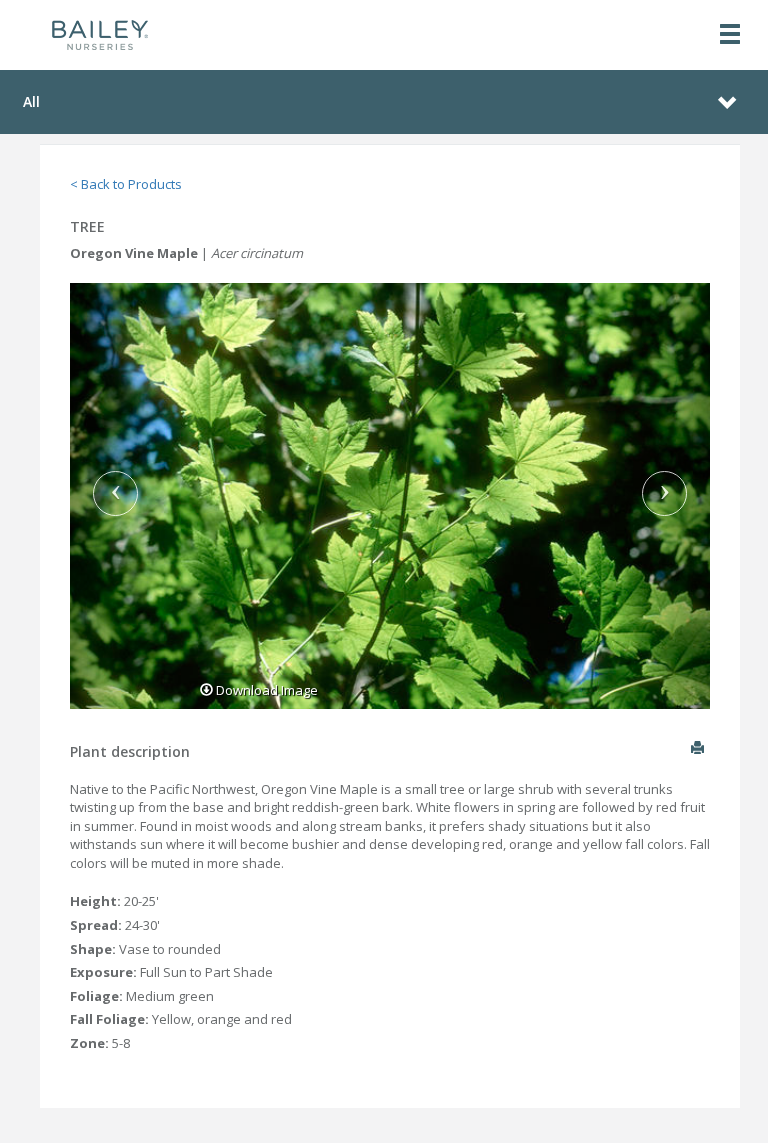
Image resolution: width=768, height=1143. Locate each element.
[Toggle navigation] (730, 35)
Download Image (265, 690)
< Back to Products (126, 184)
